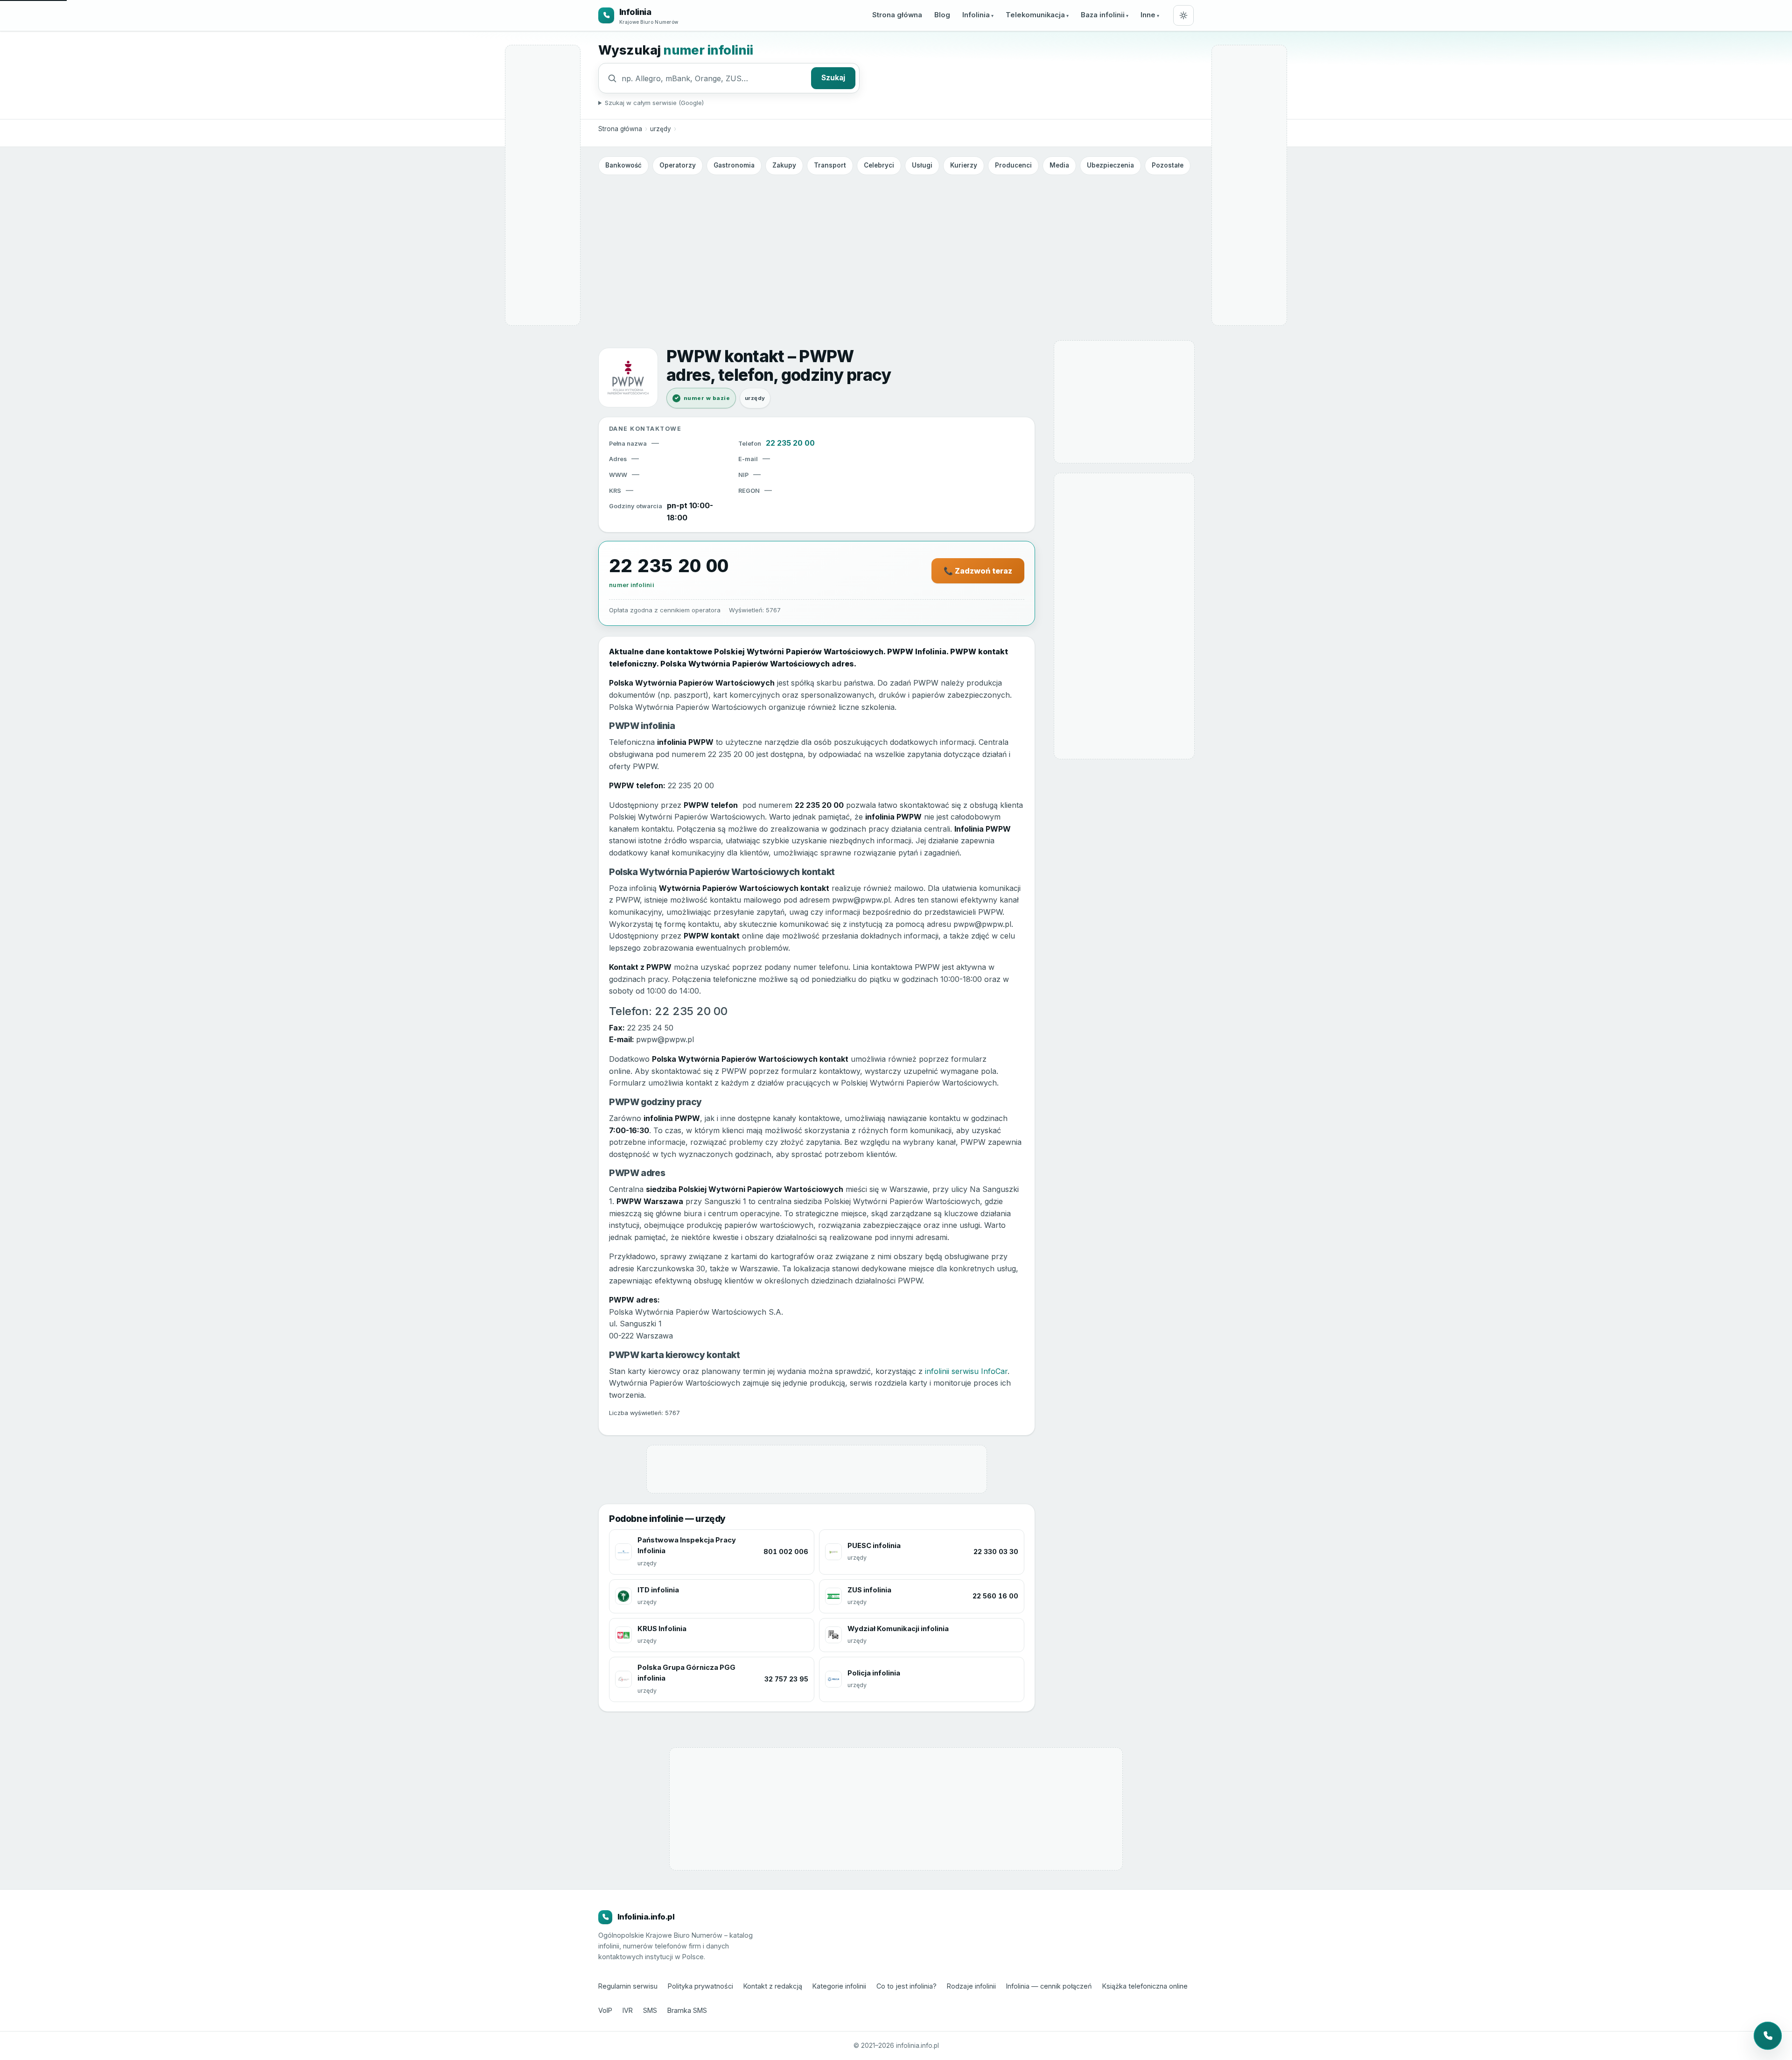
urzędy (661, 129)
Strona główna (897, 15)
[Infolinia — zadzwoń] (1768, 2036)
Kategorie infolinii (839, 1986)
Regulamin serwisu (628, 1986)
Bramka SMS (687, 2010)
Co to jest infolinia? (906, 1986)
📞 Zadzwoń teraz (978, 571)
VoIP (605, 2010)
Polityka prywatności (700, 1986)
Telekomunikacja (1035, 15)
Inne (1148, 15)
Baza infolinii (1103, 15)
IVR (628, 2010)
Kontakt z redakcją (773, 1986)
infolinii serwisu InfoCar (966, 1371)
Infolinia (976, 15)
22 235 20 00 (790, 443)
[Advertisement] (896, 249)
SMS (650, 2010)
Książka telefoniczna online (1145, 1986)
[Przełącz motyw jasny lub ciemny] (1183, 15)
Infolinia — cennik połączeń (1049, 1986)
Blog (942, 15)
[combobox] (714, 78)
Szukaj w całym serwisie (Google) (654, 103)
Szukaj (833, 78)
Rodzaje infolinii (971, 1986)
